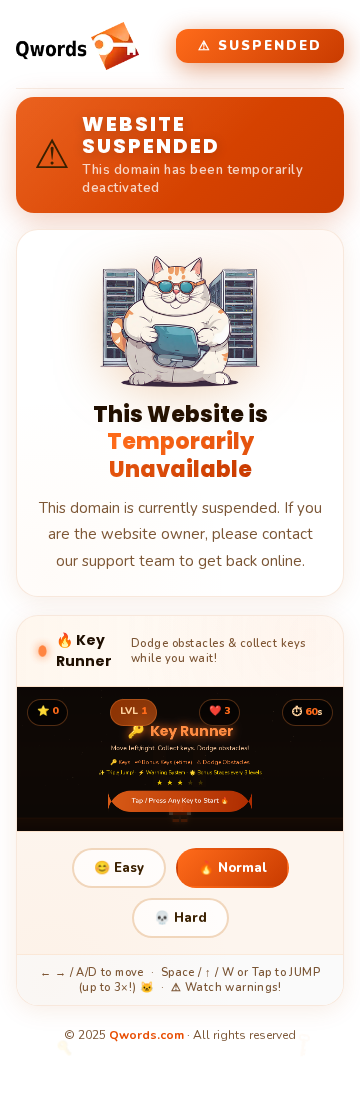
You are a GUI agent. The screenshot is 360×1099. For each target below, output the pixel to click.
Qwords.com (146, 1035)
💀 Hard (180, 918)
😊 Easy (119, 868)
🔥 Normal (232, 868)
